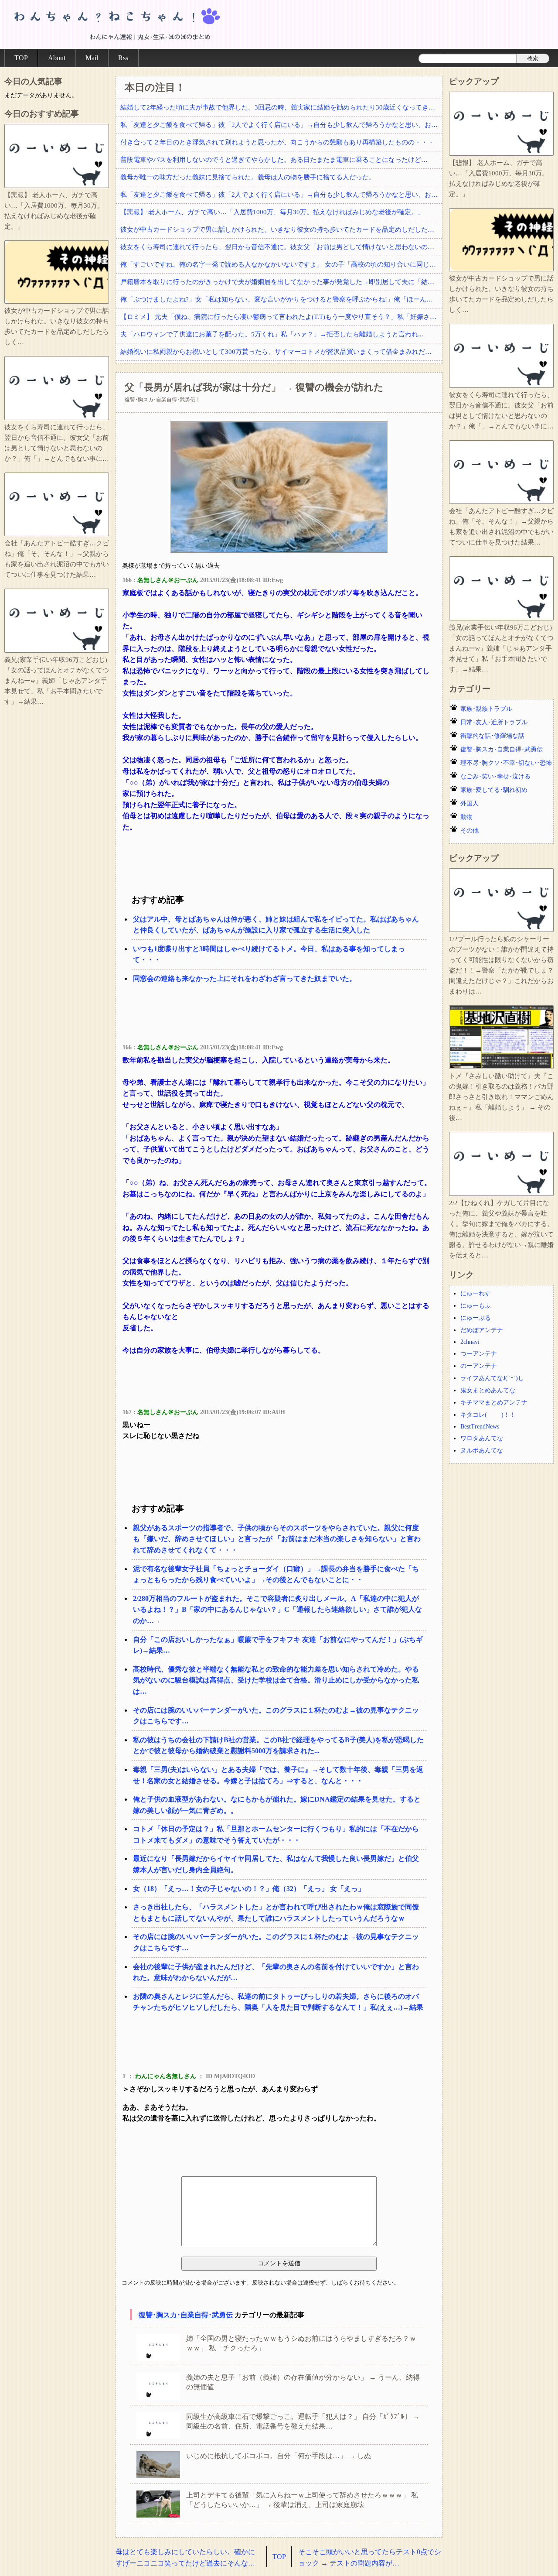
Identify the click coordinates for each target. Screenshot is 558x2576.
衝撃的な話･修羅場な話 (492, 736)
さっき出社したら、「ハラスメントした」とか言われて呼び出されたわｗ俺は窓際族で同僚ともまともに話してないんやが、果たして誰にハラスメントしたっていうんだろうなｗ (276, 1913)
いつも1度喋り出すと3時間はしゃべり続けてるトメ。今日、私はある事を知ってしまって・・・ (269, 954)
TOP (21, 58)
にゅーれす (476, 1293)
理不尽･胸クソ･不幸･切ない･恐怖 (506, 763)
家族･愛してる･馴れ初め (494, 790)
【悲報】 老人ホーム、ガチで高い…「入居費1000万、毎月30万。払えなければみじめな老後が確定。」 (272, 212)
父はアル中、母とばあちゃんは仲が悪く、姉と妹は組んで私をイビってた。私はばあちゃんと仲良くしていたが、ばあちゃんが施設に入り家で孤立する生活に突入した (276, 925)
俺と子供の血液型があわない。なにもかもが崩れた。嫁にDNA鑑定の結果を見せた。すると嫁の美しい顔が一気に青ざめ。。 (277, 1805)
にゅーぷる (476, 1318)
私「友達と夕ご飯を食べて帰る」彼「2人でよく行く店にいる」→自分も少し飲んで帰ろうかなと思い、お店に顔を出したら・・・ (281, 125)
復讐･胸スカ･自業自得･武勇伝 (160, 400)
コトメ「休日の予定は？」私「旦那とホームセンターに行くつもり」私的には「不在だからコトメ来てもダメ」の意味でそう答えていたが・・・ (276, 1834)
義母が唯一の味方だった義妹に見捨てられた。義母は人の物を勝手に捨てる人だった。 (248, 177)
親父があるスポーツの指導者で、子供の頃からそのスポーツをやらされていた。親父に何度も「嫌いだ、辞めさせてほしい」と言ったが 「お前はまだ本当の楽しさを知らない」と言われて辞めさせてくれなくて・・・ (277, 1539)
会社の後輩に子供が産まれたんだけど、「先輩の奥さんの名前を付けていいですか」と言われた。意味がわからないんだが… (276, 1972)
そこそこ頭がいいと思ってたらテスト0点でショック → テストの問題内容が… (370, 2557)
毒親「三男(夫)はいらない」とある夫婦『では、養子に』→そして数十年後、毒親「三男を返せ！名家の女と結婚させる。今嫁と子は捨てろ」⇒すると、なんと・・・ (278, 1775)
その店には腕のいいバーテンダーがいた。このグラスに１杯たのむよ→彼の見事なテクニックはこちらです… (276, 1716)
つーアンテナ (479, 1354)
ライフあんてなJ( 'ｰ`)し (492, 1378)
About (57, 58)
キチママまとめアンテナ (494, 1403)
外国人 (470, 803)
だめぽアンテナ (482, 1330)
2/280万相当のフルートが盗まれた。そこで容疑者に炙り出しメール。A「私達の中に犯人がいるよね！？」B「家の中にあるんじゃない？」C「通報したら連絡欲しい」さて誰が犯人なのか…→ (277, 1610)
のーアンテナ (479, 1366)
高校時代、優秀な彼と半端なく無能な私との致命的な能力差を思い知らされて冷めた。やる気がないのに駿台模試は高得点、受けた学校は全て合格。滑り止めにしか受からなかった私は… (276, 1680)
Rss (123, 58)
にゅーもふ (476, 1306)
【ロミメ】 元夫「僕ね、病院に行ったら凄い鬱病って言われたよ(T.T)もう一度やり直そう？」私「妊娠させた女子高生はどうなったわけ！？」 (281, 317)
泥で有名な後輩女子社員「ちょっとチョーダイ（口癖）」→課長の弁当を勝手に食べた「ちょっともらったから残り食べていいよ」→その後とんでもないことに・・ (276, 1574)
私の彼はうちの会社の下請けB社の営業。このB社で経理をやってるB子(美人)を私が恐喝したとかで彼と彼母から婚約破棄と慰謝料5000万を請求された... (278, 1745)
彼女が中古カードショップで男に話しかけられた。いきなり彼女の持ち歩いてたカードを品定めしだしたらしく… (281, 230)
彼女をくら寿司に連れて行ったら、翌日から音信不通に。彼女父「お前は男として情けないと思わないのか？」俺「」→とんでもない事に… (281, 247)
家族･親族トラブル (486, 709)
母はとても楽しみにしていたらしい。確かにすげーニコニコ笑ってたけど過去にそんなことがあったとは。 (185, 2558)
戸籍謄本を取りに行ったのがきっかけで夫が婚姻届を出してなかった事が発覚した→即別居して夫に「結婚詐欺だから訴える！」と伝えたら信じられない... (281, 282)
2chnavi (470, 1342)
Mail (92, 58)
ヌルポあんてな (482, 1451)
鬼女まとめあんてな (488, 1390)
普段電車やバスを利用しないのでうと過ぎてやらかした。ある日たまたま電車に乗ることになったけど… (274, 160)
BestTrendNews (480, 1427)
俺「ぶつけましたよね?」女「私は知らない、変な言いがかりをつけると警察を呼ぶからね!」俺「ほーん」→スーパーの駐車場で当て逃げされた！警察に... (281, 299)
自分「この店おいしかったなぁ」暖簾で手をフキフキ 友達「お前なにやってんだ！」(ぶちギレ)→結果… (278, 1645)
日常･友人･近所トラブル (494, 722)
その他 (470, 831)
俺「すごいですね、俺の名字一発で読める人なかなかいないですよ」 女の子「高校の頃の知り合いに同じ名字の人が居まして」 (281, 264)
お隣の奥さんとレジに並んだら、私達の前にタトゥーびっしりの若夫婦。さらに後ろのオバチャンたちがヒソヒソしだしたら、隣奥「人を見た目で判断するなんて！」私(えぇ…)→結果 (278, 2002)
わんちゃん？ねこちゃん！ (116, 24)
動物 (466, 817)
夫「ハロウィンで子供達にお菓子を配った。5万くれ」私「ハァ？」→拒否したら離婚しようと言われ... (272, 334)
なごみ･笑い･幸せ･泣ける (495, 776)
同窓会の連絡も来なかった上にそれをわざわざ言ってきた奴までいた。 (245, 978)
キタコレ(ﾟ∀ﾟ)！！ (488, 1415)
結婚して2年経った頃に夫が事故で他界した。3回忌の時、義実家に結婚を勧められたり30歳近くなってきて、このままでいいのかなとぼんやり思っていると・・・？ (281, 107)
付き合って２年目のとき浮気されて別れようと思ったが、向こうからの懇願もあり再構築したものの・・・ (277, 142)
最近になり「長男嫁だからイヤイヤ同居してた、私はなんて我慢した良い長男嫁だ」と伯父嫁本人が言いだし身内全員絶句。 (276, 1864)
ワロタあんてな (482, 1438)
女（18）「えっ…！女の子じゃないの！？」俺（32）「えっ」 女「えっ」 (249, 1889)
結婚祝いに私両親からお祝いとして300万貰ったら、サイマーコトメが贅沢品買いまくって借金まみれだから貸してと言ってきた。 (281, 352)
